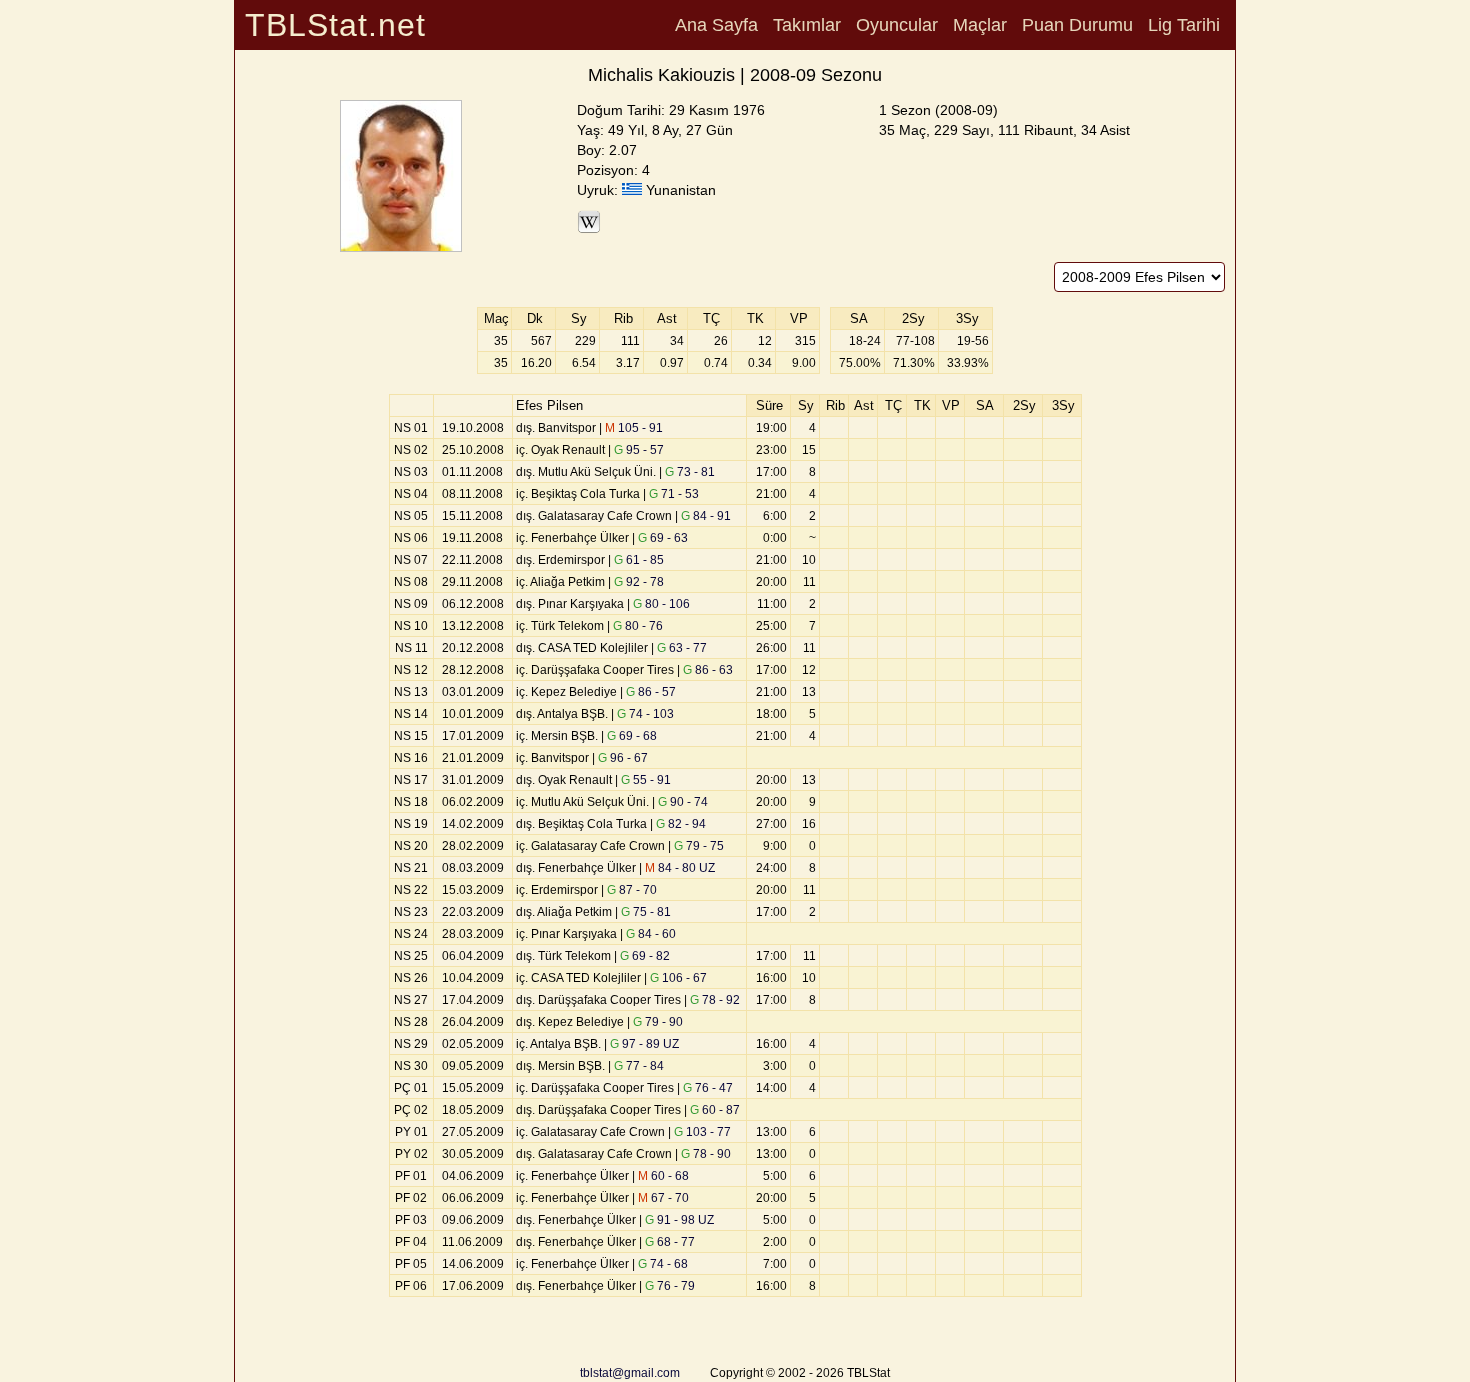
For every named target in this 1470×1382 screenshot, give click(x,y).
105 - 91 (634, 428)
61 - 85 (639, 560)
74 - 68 (663, 1264)
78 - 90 (706, 1154)
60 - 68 (663, 1176)
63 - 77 (682, 648)
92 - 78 (639, 582)
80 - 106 (661, 604)
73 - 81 (690, 472)
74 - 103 (645, 714)
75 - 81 (646, 912)
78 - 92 (715, 1000)
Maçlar (980, 25)
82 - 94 (681, 824)
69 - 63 (663, 538)
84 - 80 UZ (680, 868)
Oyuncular (897, 25)
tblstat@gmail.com (630, 1373)
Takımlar (807, 25)
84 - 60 (651, 934)
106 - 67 (678, 978)
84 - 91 (706, 516)
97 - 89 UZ (644, 1044)
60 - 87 (715, 1110)
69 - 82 (645, 956)
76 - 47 (708, 1088)
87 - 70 (632, 890)
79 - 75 (699, 846)
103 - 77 (702, 1132)
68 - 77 (670, 1242)
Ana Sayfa (716, 25)
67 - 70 (663, 1198)
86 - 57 (651, 692)
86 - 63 (708, 670)
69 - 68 (632, 736)
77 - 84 (639, 1066)
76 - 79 (670, 1286)
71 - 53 (674, 494)
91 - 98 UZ (679, 1220)
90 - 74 (683, 802)
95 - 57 (639, 450)
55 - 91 (646, 780)
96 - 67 (623, 758)
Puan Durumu (1077, 25)
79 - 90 (658, 1022)
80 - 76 (638, 626)
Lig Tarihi (1184, 25)
